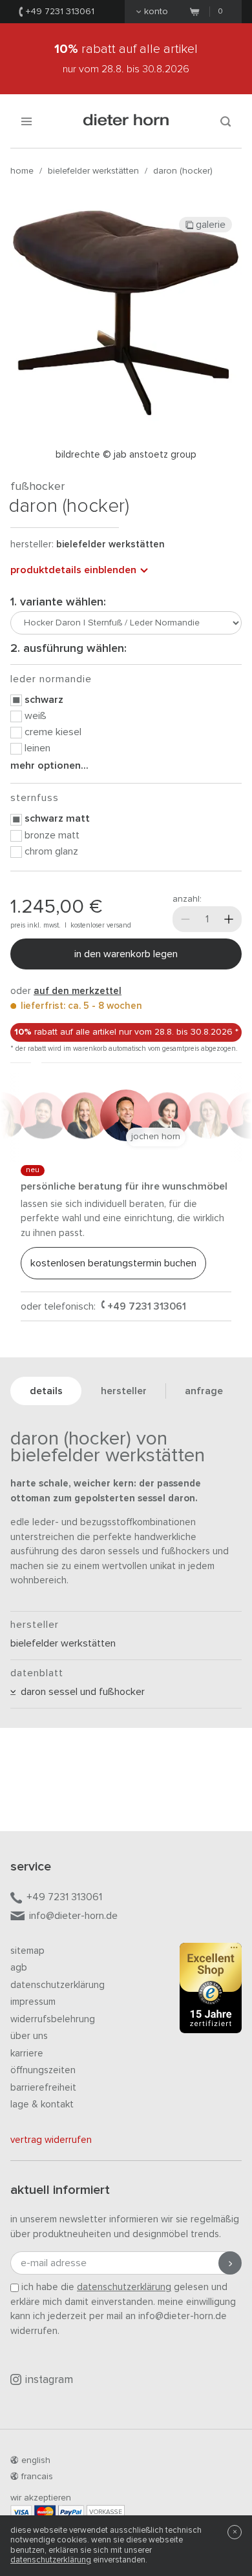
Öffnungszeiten (43, 2070)
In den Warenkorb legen (126, 954)
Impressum (33, 2002)
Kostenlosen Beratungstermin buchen (113, 1263)
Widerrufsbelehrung (53, 2019)
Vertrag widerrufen (51, 2140)
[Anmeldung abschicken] (230, 2263)
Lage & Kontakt (42, 2104)
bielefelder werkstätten (93, 171)
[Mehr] (229, 919)
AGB (19, 1968)
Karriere (27, 2054)
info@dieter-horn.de (73, 1916)
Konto (156, 12)
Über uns (29, 2036)
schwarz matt (57, 818)
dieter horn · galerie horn (126, 121)
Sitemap (27, 1951)
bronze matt (52, 835)
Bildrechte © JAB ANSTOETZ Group (126, 455)
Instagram (49, 2380)
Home (22, 171)
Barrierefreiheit (43, 2088)
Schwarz (44, 700)
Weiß (36, 716)
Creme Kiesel (53, 732)
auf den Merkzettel (78, 991)
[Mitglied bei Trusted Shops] (211, 1991)
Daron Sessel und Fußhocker (80, 1692)
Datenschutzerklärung (58, 1985)
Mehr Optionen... (49, 766)
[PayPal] (71, 2512)
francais (37, 2477)
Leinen (37, 748)
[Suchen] (226, 121)
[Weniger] (185, 919)
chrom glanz (51, 851)
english (36, 2460)
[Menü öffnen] (26, 121)
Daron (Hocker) (183, 171)
